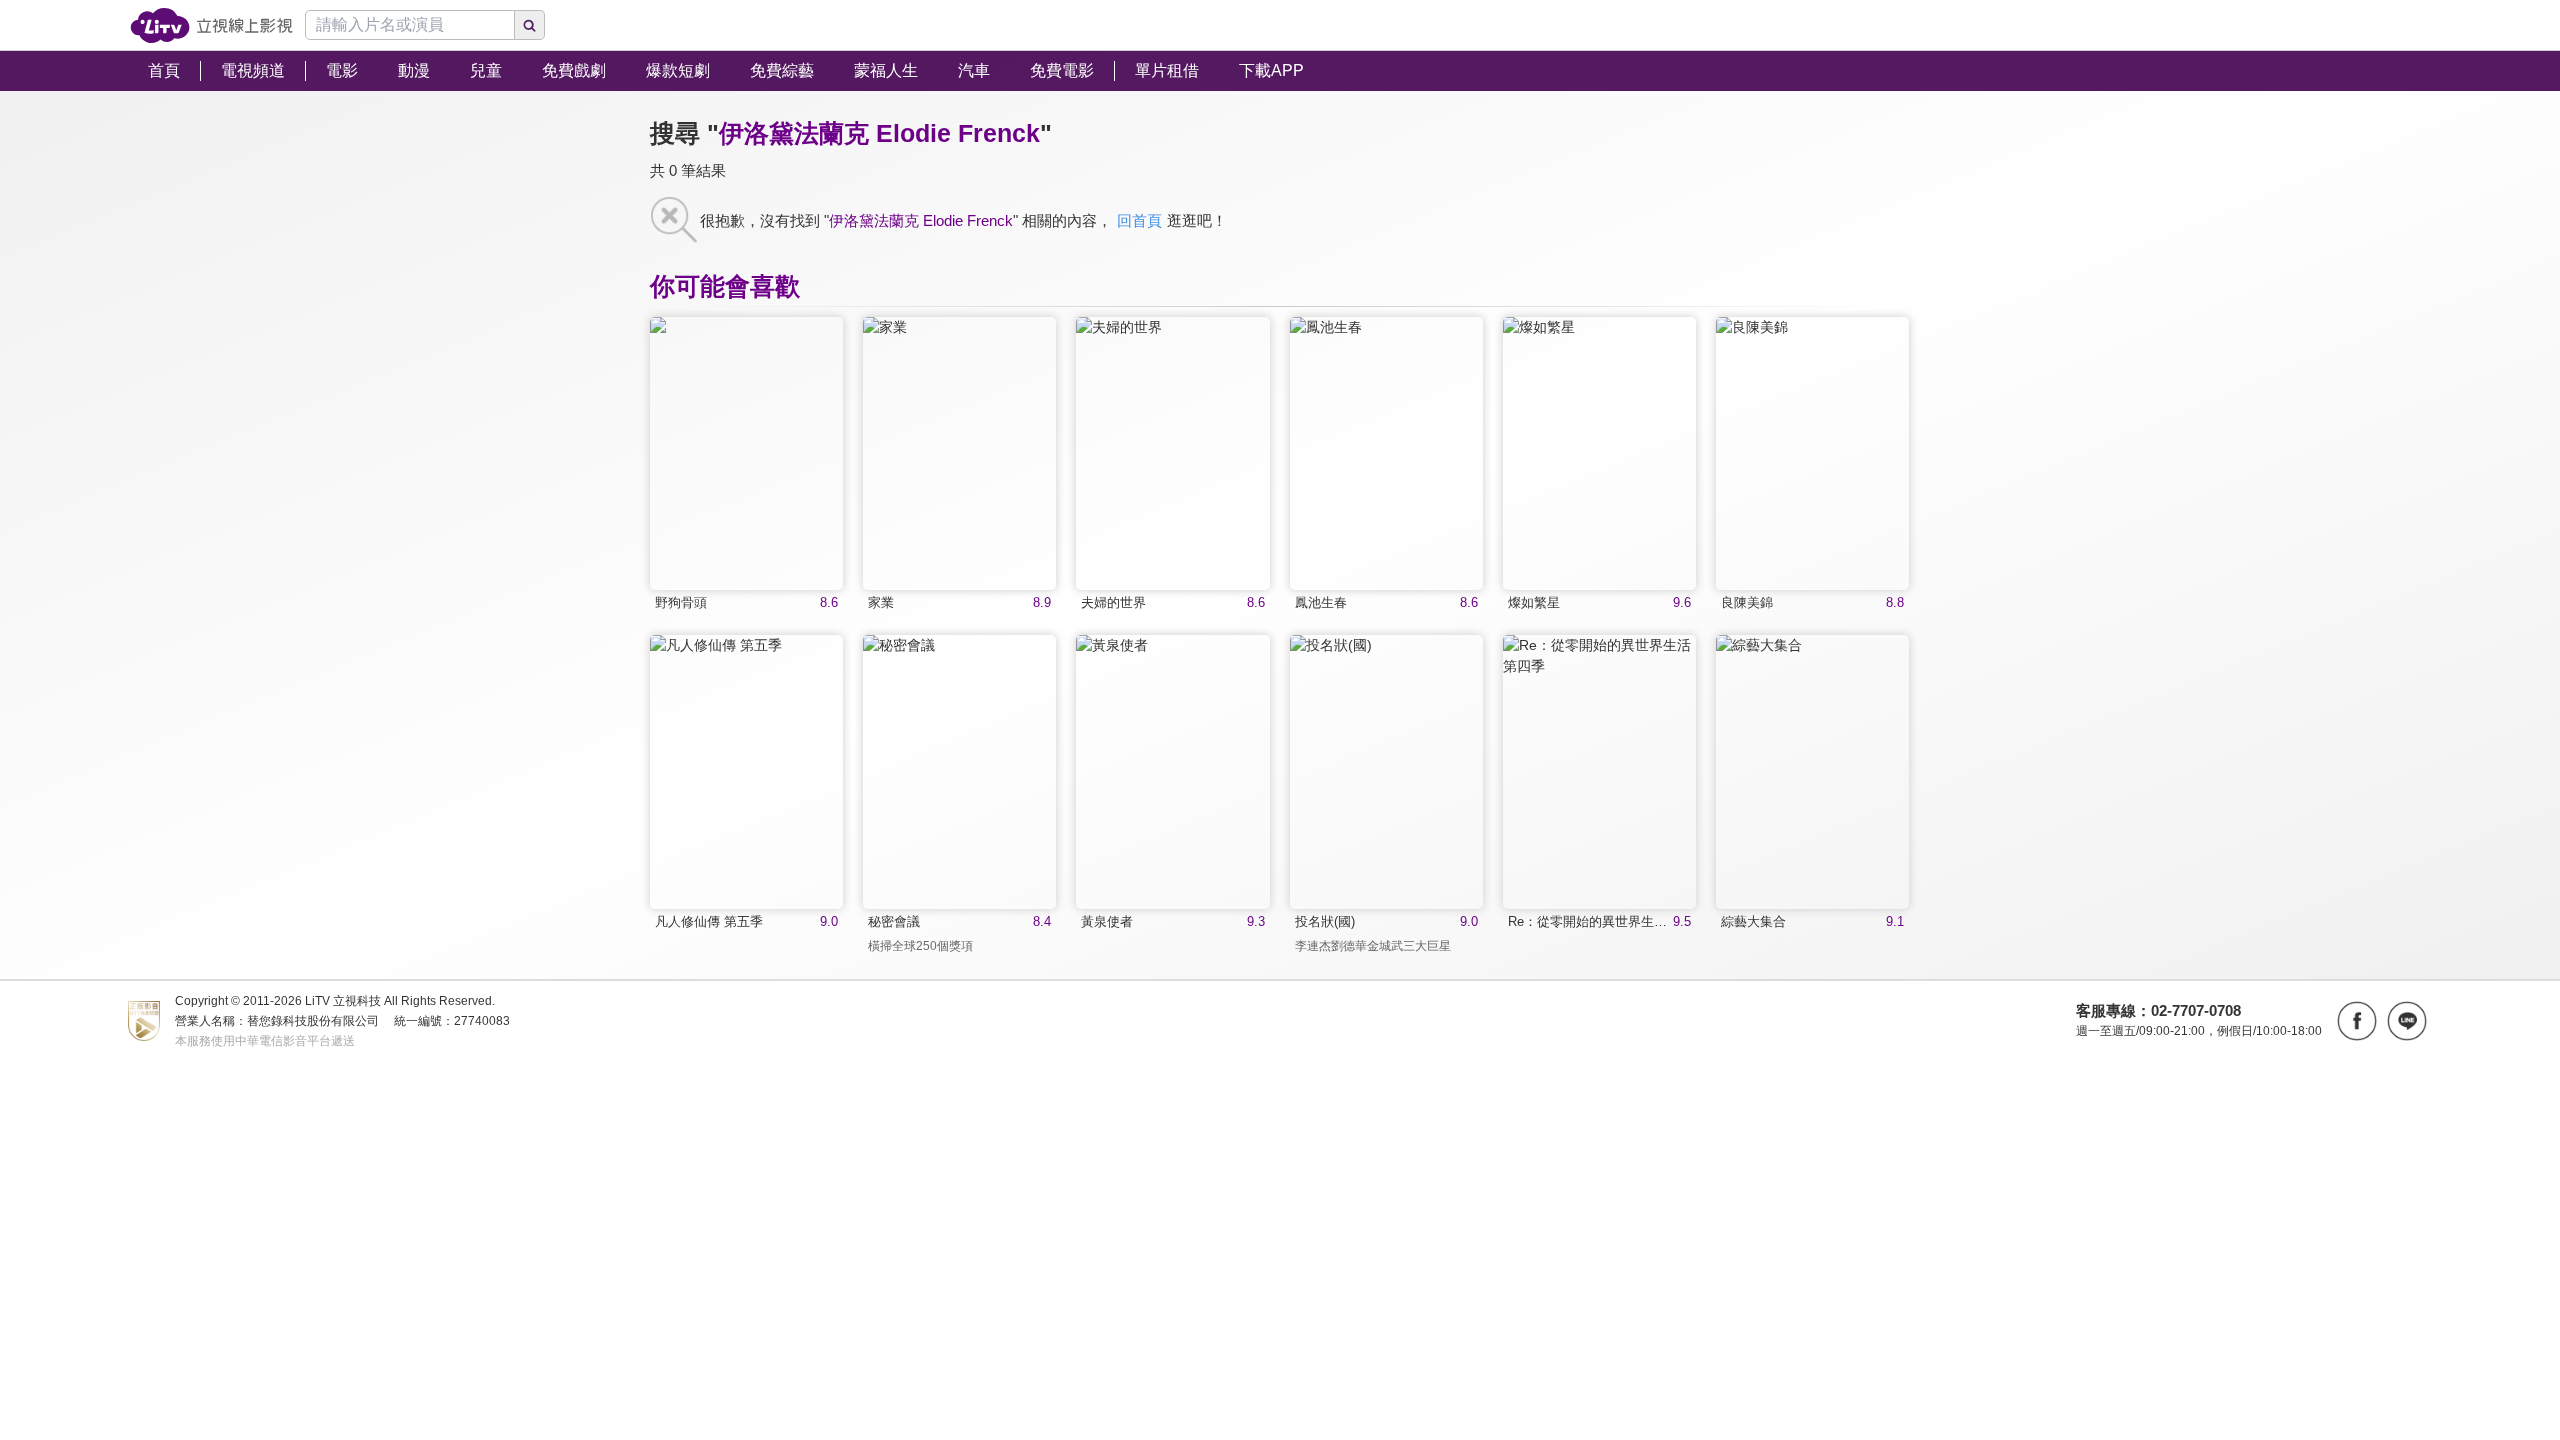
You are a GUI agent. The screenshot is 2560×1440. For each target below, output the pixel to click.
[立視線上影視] (211, 25)
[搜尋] (530, 25)
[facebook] (2357, 1021)
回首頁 (1139, 220)
